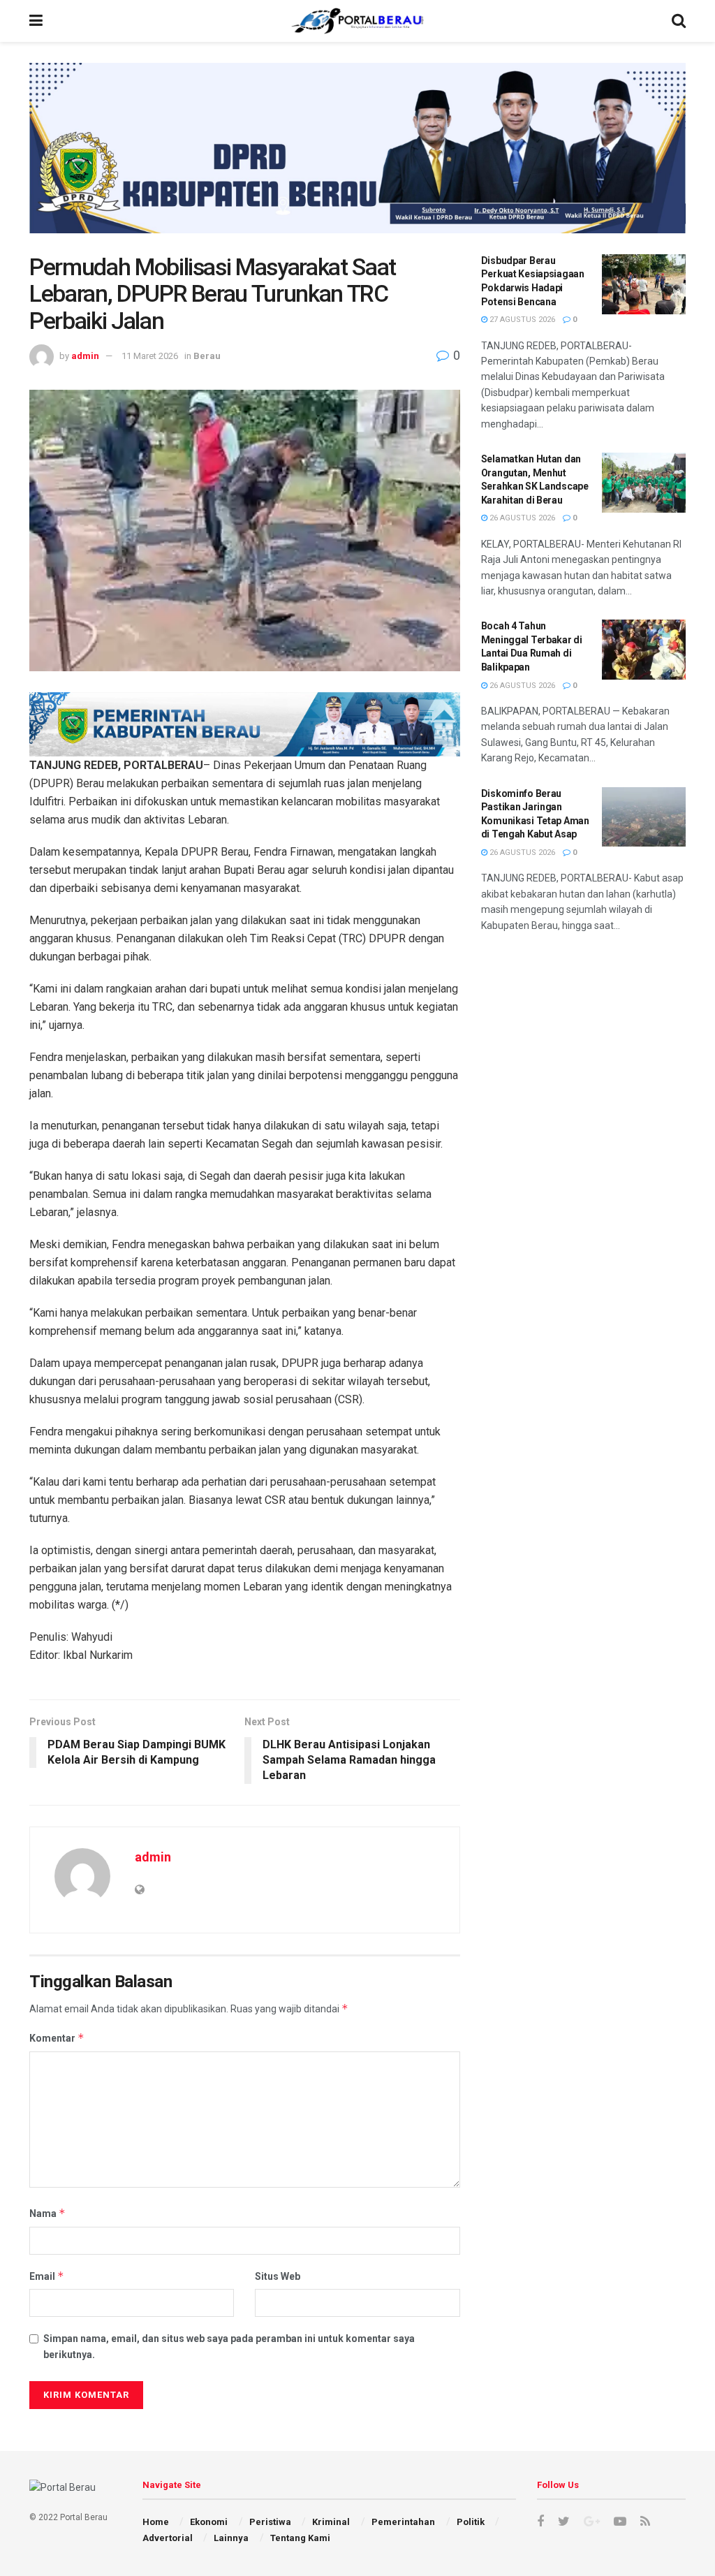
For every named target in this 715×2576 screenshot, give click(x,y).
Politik (471, 2522)
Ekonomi (209, 2522)
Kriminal (331, 2522)
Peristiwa (270, 2522)
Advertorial (168, 2538)
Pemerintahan (403, 2522)
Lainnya (231, 2538)
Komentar (57, 2038)
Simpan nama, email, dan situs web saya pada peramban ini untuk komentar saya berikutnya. (229, 2346)
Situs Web (278, 2276)
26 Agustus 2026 (521, 518)
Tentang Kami (300, 2538)
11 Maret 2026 (150, 356)
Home (156, 2522)
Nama (47, 2213)
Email (47, 2276)
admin (85, 356)
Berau (207, 356)
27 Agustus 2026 (521, 320)
